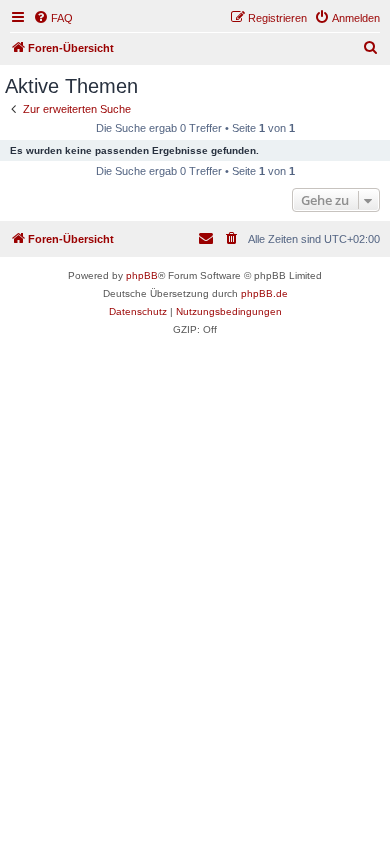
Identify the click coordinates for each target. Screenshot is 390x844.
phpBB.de (264, 293)
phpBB (142, 275)
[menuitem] (53, 18)
